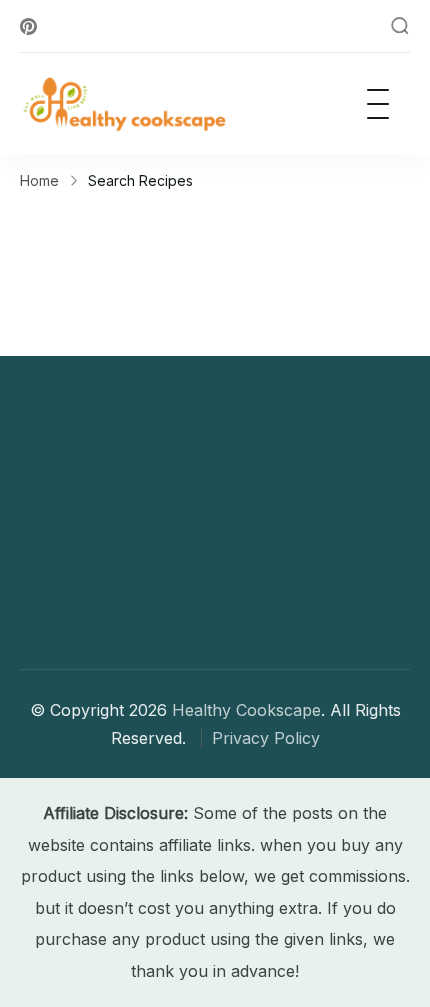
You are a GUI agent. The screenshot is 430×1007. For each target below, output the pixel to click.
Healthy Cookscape (246, 710)
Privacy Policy (266, 738)
